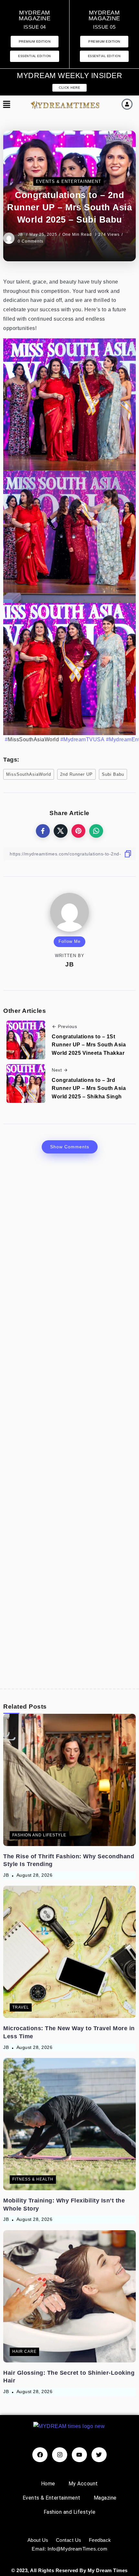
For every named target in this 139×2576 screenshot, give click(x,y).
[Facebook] (40, 2455)
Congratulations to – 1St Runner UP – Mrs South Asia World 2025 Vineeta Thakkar (89, 1045)
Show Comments (70, 1147)
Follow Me (69, 941)
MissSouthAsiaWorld (29, 774)
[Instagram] (60, 2455)
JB (21, 235)
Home (48, 2484)
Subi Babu (113, 774)
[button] (7, 105)
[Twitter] (99, 2455)
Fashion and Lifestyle (70, 2512)
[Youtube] (79, 2455)
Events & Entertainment (52, 2498)
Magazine (105, 2498)
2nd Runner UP (76, 774)
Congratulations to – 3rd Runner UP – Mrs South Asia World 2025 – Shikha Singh (89, 1088)
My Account (83, 2484)
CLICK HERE (69, 88)
